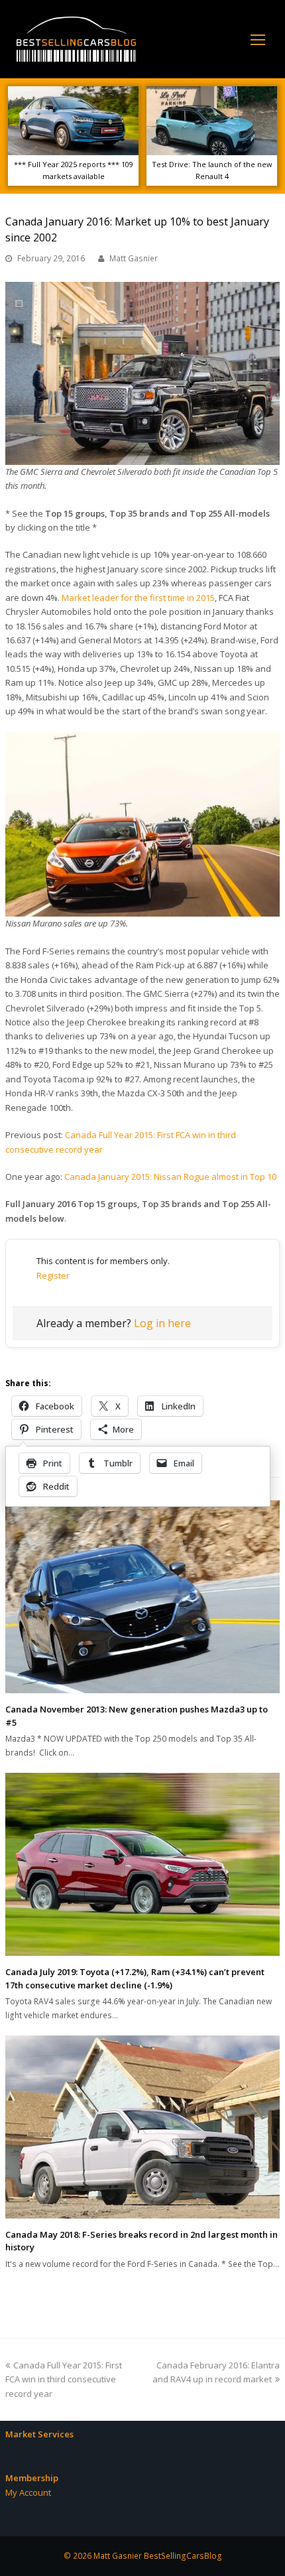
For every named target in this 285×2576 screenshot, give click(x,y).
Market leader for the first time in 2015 (138, 598)
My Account (28, 2492)
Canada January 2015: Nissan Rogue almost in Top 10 (170, 1177)
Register (53, 1275)
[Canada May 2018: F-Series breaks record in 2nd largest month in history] (142, 2127)
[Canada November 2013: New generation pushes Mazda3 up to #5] (142, 1597)
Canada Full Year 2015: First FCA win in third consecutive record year (64, 2379)
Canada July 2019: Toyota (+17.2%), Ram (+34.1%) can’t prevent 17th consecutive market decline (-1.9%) (135, 1978)
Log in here (162, 1323)
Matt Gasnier (134, 258)
